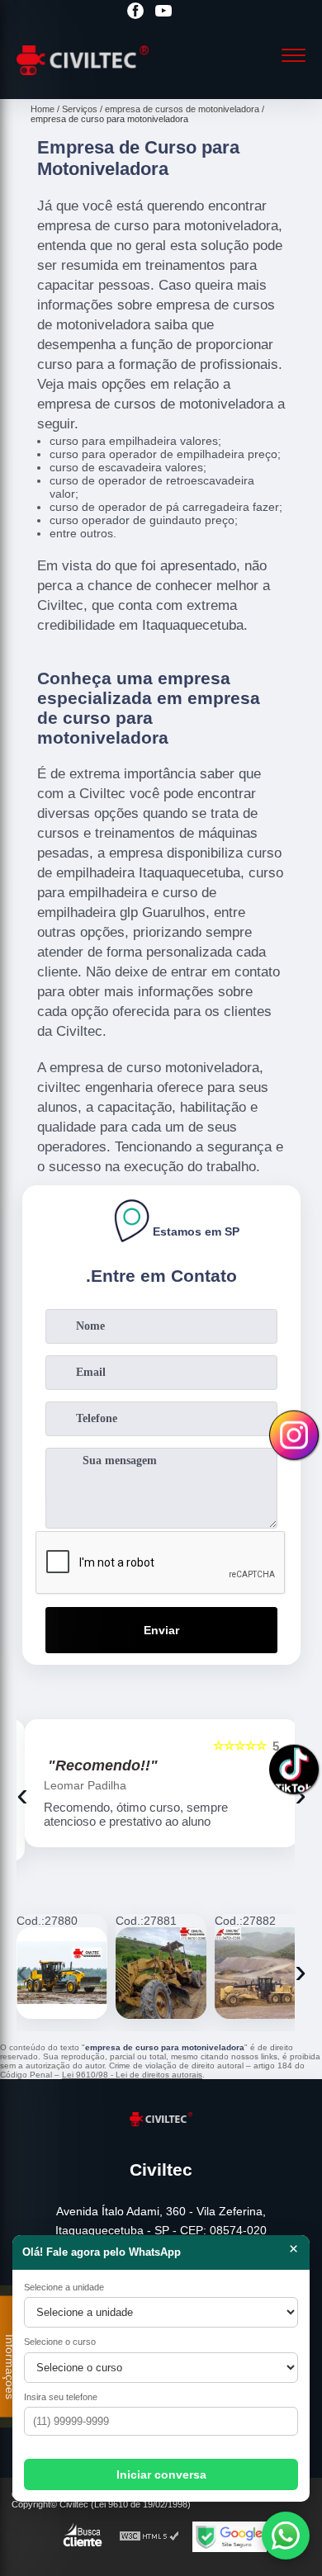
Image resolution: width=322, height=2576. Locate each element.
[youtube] (163, 12)
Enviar (161, 1630)
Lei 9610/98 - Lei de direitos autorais (132, 2075)
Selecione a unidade (64, 2287)
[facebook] (135, 12)
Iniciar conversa (161, 2474)
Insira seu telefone (61, 2397)
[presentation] (22, 1794)
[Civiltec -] (83, 81)
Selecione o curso (60, 2342)
